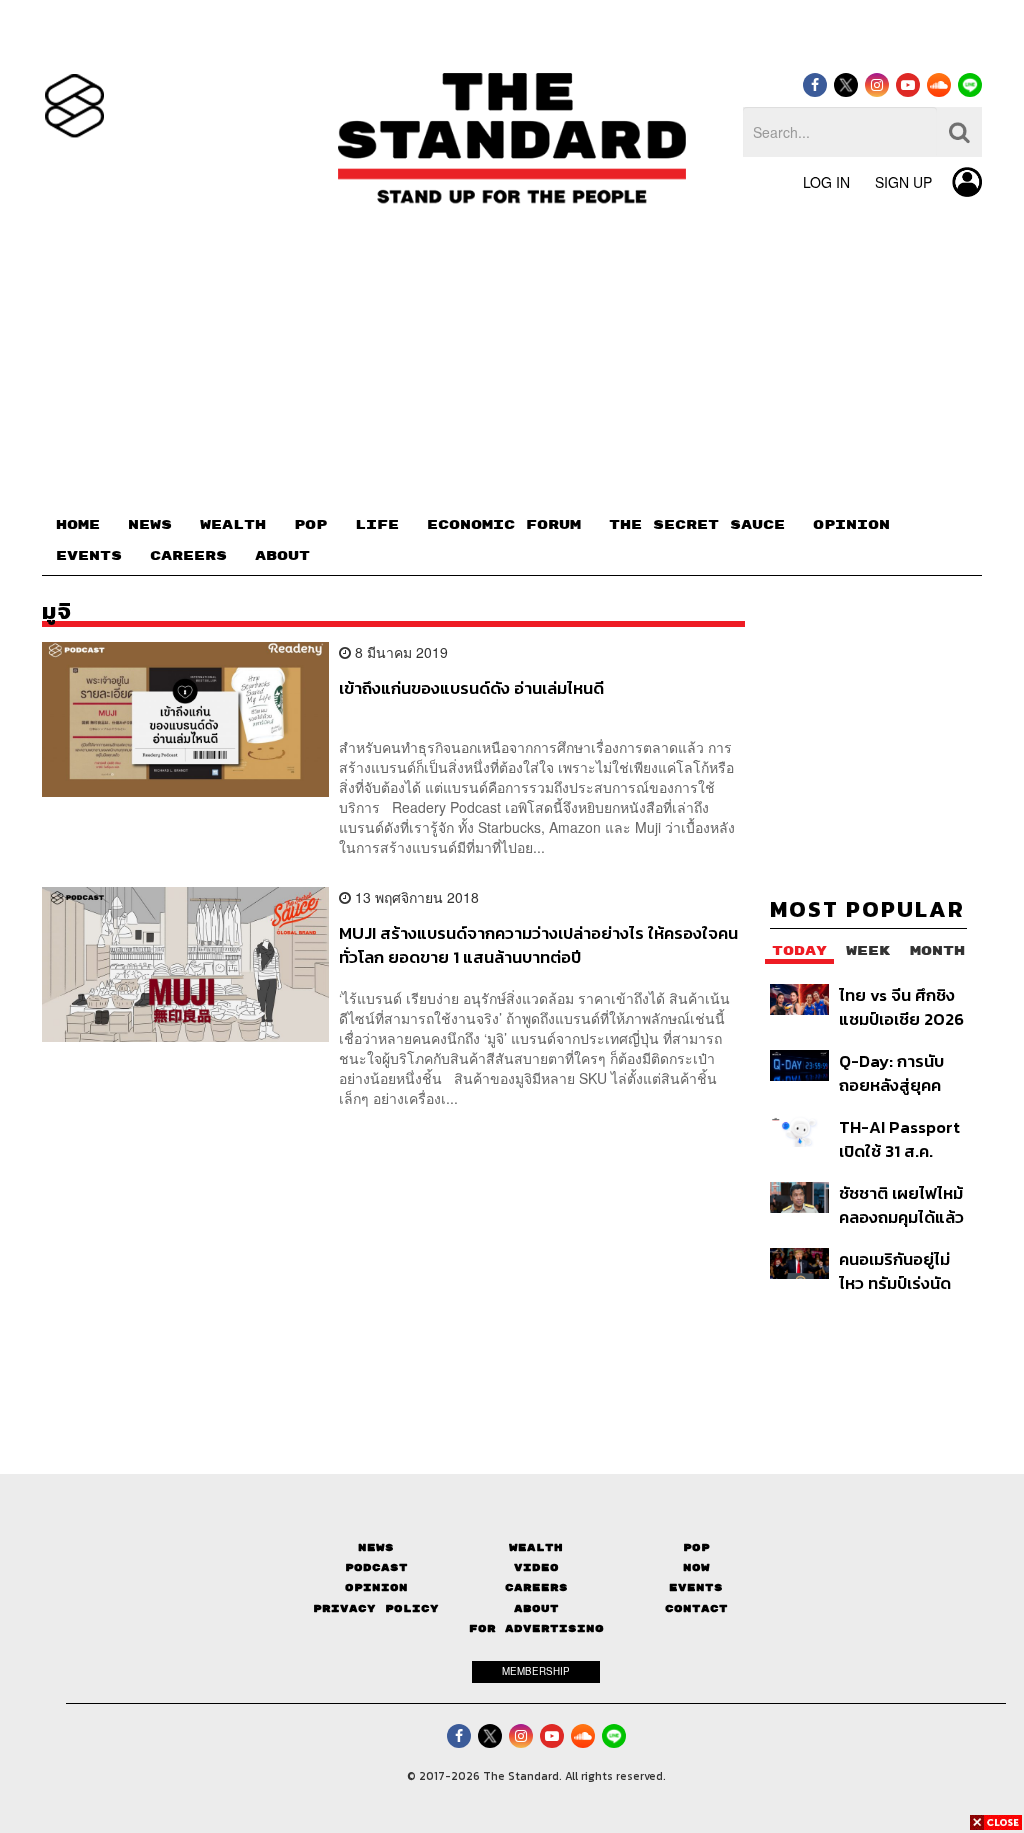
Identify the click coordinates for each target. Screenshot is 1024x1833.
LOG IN (826, 182)
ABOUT (282, 556)
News (376, 1547)
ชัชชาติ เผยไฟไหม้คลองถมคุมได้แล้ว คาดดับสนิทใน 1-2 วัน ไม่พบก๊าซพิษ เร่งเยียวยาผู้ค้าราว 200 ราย (901, 1204)
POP (310, 525)
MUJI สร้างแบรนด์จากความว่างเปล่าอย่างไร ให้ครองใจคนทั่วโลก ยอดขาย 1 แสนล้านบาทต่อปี (538, 944)
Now (696, 1567)
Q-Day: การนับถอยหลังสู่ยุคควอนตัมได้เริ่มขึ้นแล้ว (894, 1072)
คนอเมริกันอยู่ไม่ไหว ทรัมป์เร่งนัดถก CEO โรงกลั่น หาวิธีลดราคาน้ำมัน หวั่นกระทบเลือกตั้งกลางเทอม (902, 1270)
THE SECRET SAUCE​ (697, 525)
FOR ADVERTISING (536, 1628)
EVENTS (89, 556)
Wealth (536, 1547)
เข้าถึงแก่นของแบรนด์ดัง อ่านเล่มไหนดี (471, 689)
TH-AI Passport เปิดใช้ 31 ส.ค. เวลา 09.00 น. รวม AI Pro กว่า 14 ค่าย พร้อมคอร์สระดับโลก (899, 1138)
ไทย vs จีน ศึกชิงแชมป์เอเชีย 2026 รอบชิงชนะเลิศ (901, 1006)
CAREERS (188, 556)
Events (696, 1587)
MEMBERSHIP (536, 1671)
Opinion (376, 1587)
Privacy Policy (376, 1608)
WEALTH (233, 525)
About (536, 1608)
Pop (696, 1547)
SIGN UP (903, 182)
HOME (78, 525)
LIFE (377, 525)
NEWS (150, 525)
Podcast (376, 1567)
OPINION (851, 525)
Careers (536, 1587)
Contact (696, 1608)
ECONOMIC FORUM (504, 525)
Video (536, 1567)
